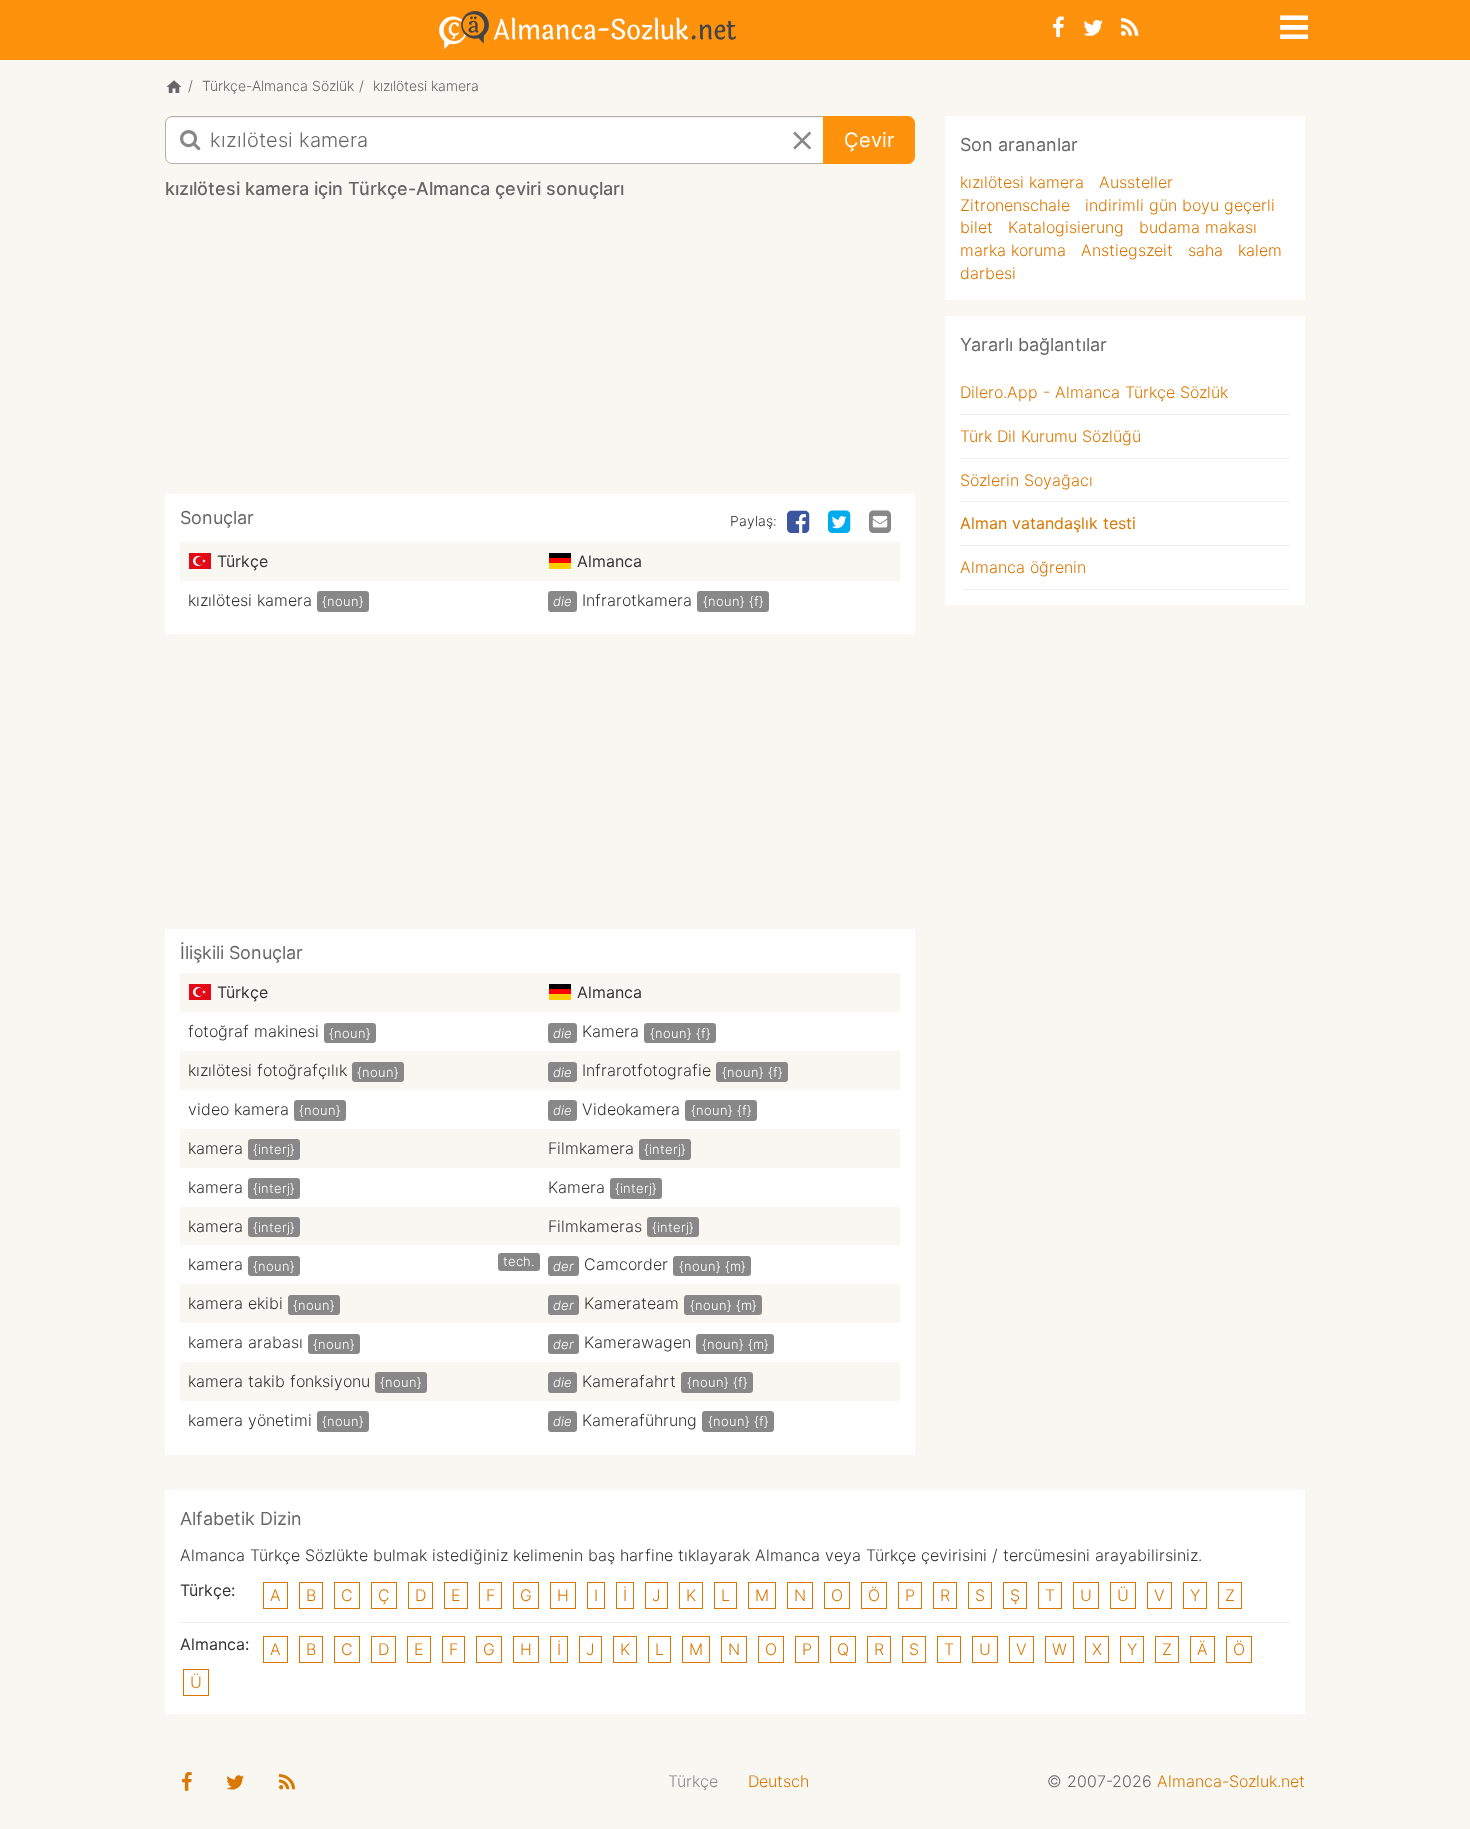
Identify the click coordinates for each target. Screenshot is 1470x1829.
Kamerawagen (637, 1342)
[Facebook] (1058, 27)
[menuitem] (693, 1781)
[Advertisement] (540, 354)
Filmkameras (595, 1226)
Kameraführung (639, 1420)
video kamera (238, 1109)
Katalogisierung (1066, 227)
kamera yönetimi (250, 1420)
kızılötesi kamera (250, 600)
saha (1205, 250)
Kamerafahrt (629, 1381)
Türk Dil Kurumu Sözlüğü (1050, 436)
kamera (215, 1148)
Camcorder (626, 1264)
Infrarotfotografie (646, 1070)
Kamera (610, 1031)
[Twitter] (1093, 27)
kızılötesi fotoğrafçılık (267, 1070)
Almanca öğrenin (1023, 567)
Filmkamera (591, 1148)
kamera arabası (245, 1342)
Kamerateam (631, 1303)
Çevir (869, 140)
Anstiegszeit (1127, 250)
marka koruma (1013, 250)
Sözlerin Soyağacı (1026, 480)
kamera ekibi (235, 1303)
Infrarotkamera (637, 600)
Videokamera (631, 1109)
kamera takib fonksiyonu (279, 1381)
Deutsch (778, 1781)
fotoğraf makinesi (253, 1031)
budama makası (1198, 227)
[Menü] (1292, 24)
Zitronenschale (1015, 205)
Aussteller (1136, 182)
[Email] (882, 523)
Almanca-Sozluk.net (1231, 1781)
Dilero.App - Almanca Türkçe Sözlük (1094, 392)
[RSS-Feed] (1129, 27)
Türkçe (693, 1781)
